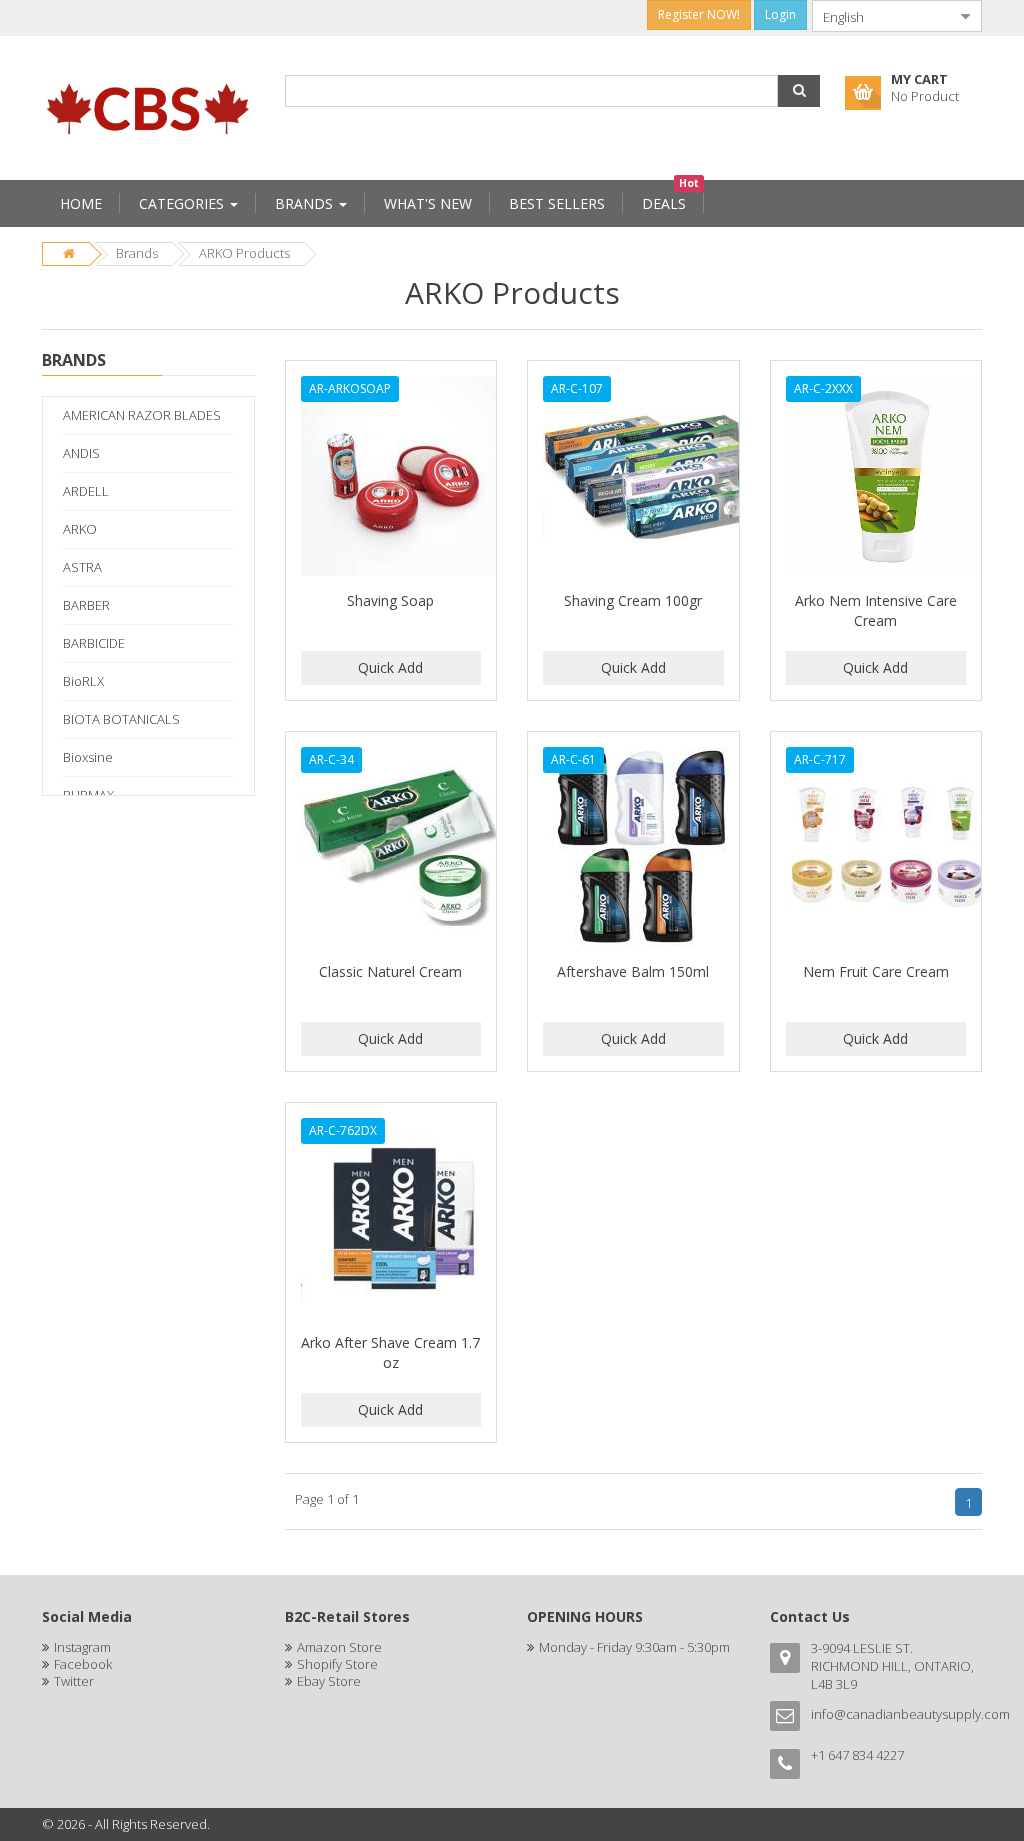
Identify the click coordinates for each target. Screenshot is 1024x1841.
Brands (137, 253)
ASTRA (82, 567)
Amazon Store (339, 1647)
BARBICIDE (94, 643)
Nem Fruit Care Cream (876, 971)
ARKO (80, 529)
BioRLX (83, 681)
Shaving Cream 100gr (633, 600)
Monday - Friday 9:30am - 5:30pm (634, 1647)
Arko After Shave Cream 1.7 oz (390, 1352)
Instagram (82, 1647)
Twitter (74, 1681)
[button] (799, 91)
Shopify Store (337, 1664)
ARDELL (86, 491)
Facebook (83, 1664)
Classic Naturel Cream (390, 971)
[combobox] (881, 16)
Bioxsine (88, 757)
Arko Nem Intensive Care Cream (876, 610)
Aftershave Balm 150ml (633, 971)
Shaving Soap (390, 600)
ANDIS (81, 453)
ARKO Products (244, 253)
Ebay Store (329, 1681)
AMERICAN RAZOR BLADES (142, 415)
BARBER (86, 605)
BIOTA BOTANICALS (121, 719)
